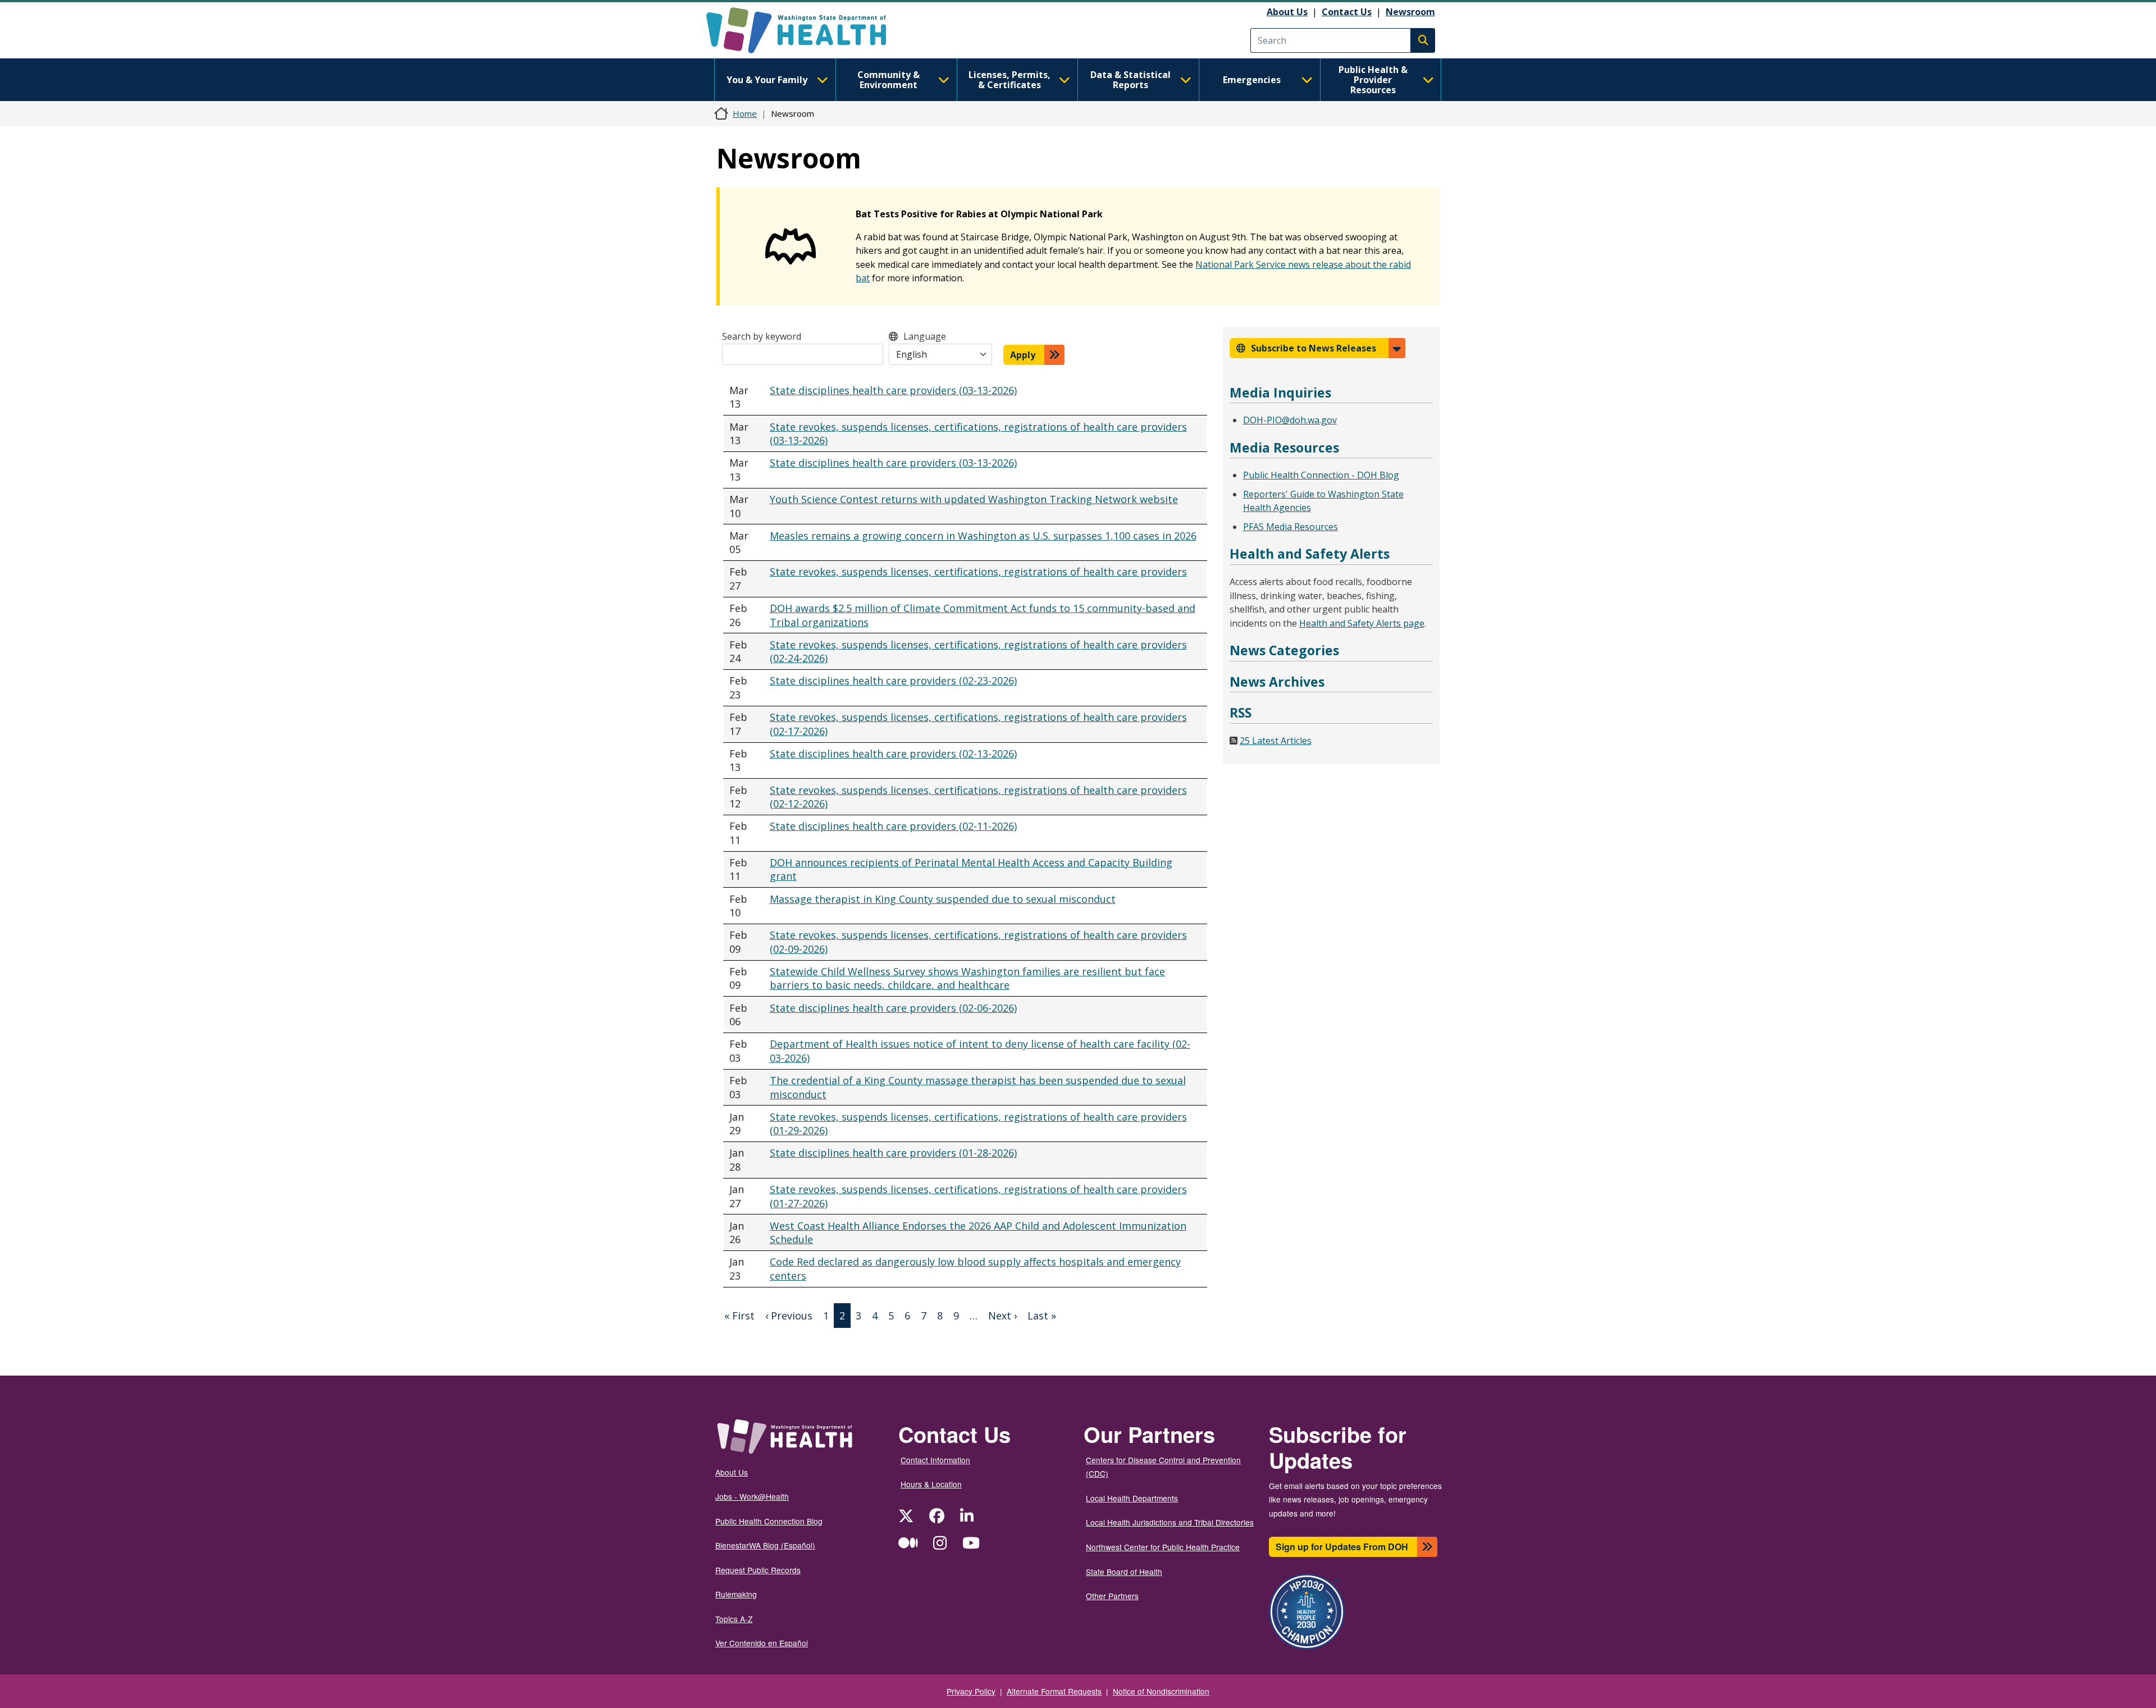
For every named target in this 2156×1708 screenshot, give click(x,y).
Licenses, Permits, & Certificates (1010, 80)
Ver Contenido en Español (762, 1643)
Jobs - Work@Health (752, 1496)
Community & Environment (889, 80)
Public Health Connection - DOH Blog (1321, 475)
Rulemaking (736, 1594)
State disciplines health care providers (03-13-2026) (893, 390)
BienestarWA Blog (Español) (765, 1545)
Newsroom (1410, 12)
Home (745, 113)
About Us (1287, 12)
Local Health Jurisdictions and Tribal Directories (1170, 1522)
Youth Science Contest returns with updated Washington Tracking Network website (974, 499)
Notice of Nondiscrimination (1161, 1691)
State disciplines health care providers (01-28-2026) (893, 1153)
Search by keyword (762, 336)
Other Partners (1112, 1596)
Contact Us (1347, 12)
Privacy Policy (971, 1691)
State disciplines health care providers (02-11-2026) (893, 826)
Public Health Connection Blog (769, 1521)
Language (925, 336)
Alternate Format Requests (1054, 1691)
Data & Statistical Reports (1130, 80)
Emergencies (1252, 80)
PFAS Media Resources (1291, 527)
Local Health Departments (1132, 1498)
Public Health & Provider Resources (1373, 80)
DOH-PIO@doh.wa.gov (1290, 420)
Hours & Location (931, 1484)
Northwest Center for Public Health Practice (1163, 1547)
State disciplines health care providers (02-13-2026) (893, 753)
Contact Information (935, 1460)
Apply (1023, 355)
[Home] (806, 30)
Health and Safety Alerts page (1362, 623)
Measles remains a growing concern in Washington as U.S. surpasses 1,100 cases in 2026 (983, 536)
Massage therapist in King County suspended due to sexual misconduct (943, 899)
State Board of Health (1124, 1572)
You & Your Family (767, 80)
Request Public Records (758, 1570)
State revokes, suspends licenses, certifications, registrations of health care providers (978, 572)
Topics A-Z (734, 1619)
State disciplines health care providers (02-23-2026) (893, 681)
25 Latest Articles (1276, 741)
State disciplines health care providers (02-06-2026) (893, 1008)
